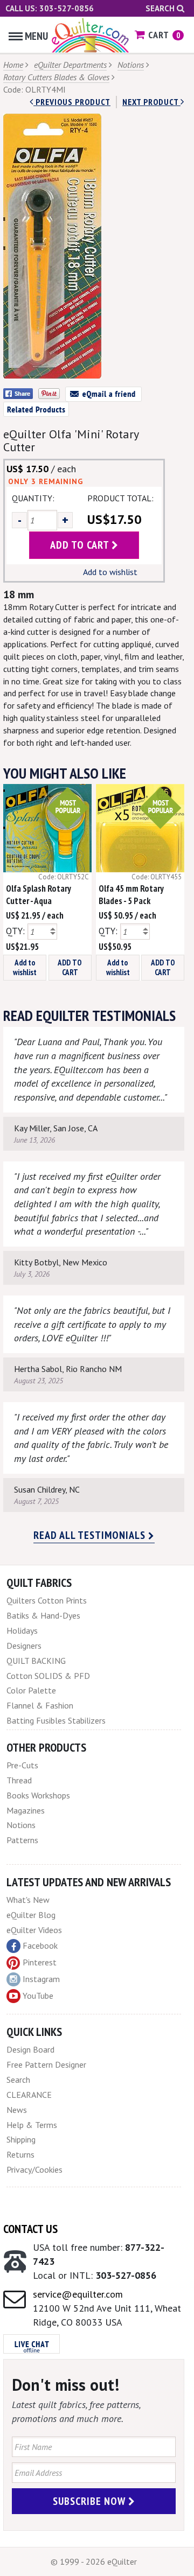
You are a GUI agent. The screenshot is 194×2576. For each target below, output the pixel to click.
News (17, 2110)
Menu (36, 36)
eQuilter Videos (34, 1930)
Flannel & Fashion (40, 1705)
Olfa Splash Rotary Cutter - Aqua (38, 895)
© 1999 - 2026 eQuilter (94, 2561)
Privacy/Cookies (34, 2169)
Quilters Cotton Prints (47, 1600)
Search (161, 8)
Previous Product (72, 102)
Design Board (30, 2049)
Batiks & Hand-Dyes (43, 1615)
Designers (24, 1646)
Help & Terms (32, 2125)
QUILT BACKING (36, 1661)
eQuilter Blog (31, 1915)
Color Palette (31, 1690)
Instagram (41, 1979)
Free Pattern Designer (46, 2064)
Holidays (22, 1630)
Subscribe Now (91, 2501)
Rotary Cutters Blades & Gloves (56, 77)
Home (13, 65)
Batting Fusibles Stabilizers (56, 1720)
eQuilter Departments (70, 65)
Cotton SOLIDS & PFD (48, 1676)
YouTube (38, 1996)
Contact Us (30, 2229)
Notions (131, 65)
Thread (19, 1780)
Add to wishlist (110, 572)
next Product (151, 102)
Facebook (40, 1945)
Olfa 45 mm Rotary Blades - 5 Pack (131, 895)
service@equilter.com (78, 2294)
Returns (20, 2154)
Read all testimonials (91, 1535)
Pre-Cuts (22, 1765)
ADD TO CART (70, 967)
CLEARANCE (29, 2095)
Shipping (21, 2139)
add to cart (81, 545)
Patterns (22, 1840)
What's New (28, 1900)
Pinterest (40, 1962)
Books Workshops (38, 1795)
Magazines (26, 1810)
